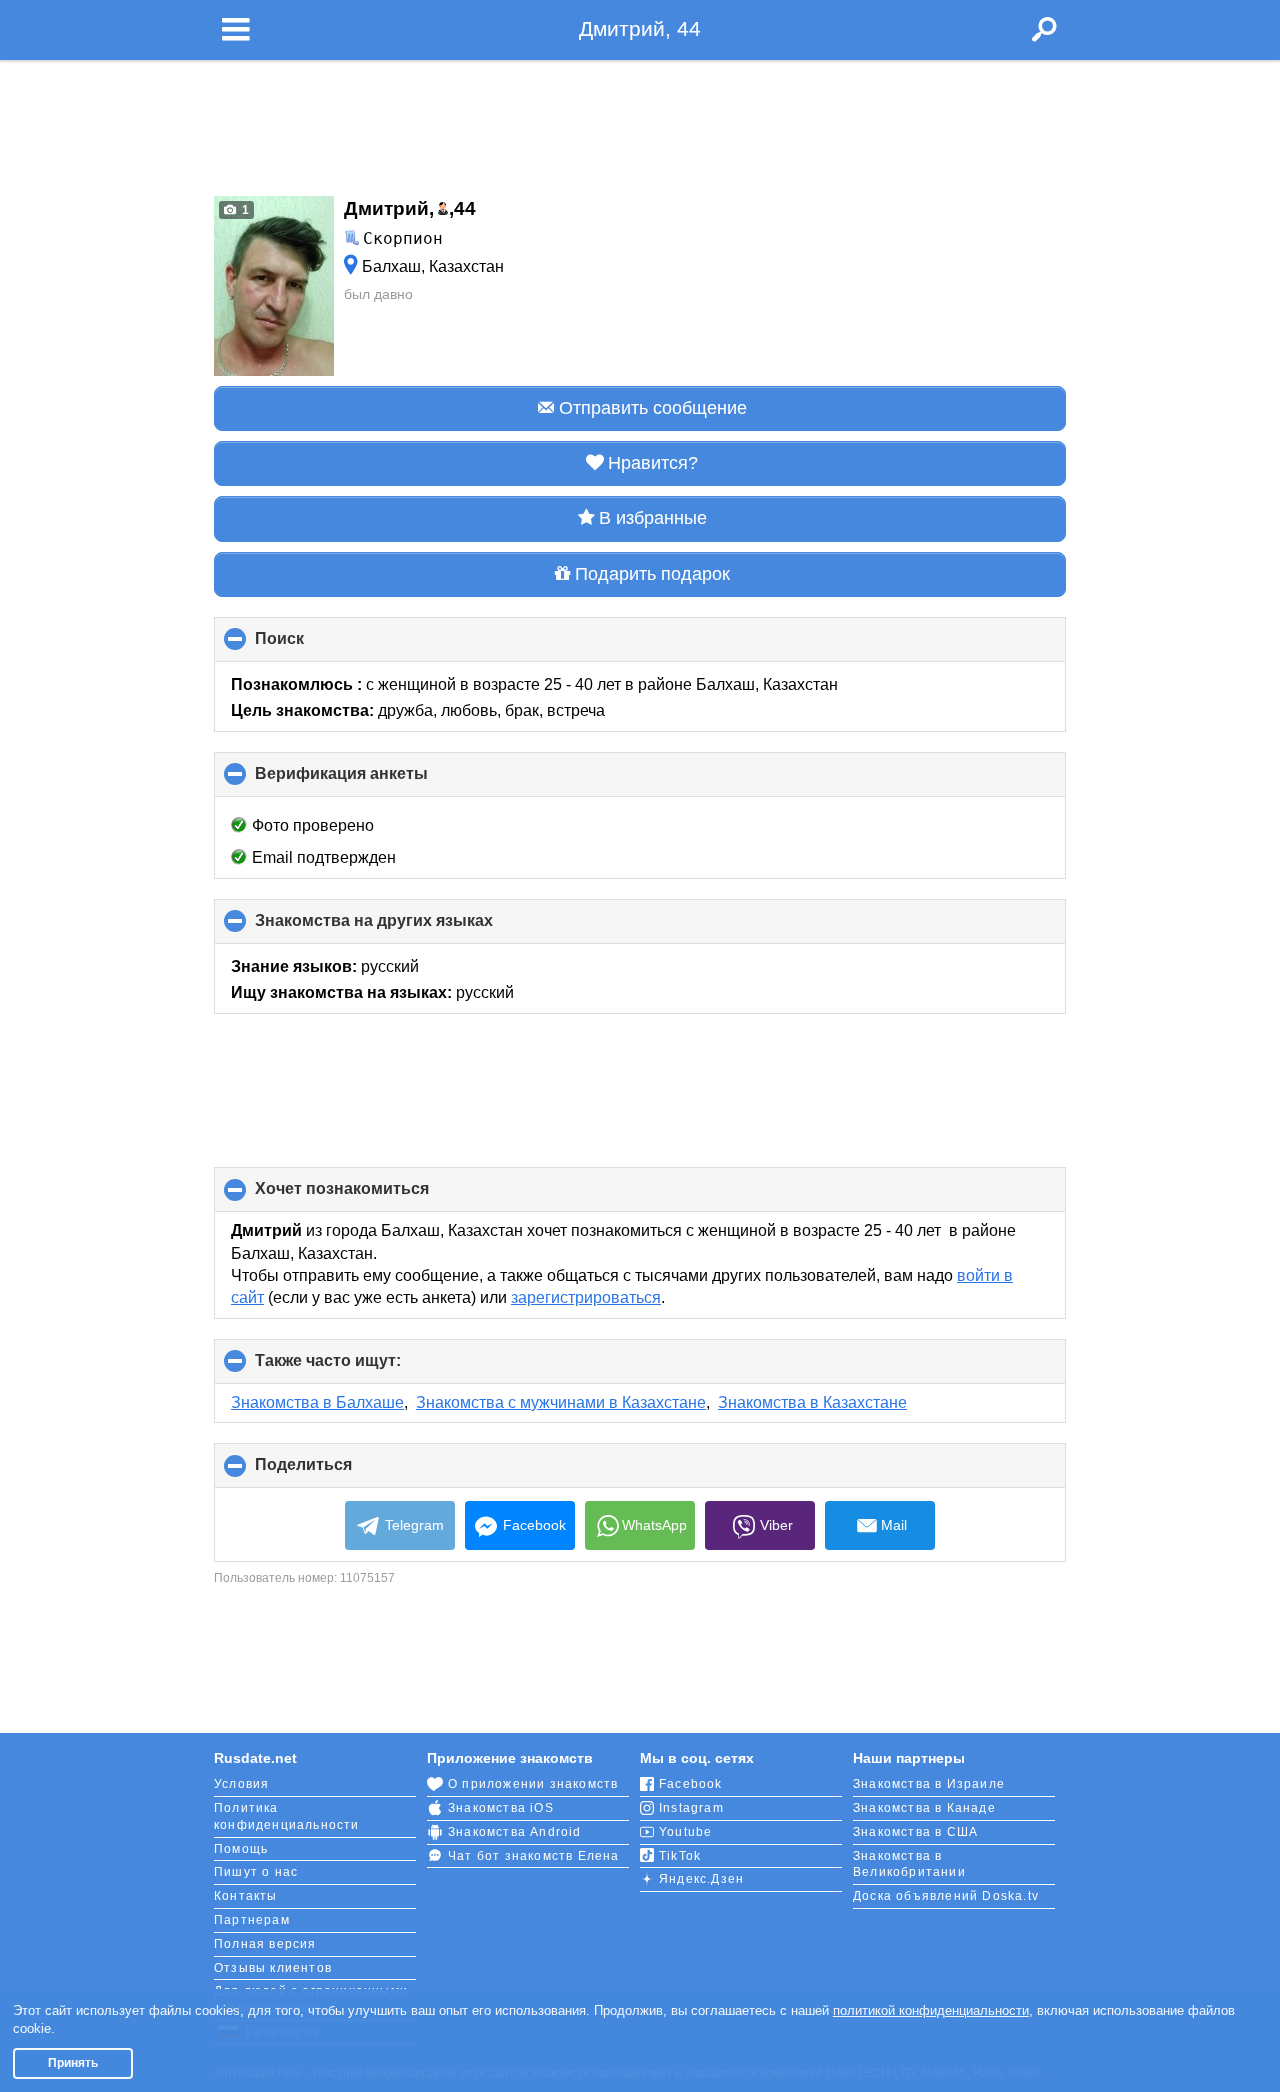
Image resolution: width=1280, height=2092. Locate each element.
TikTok (680, 1856)
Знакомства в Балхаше (317, 1402)
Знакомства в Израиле (929, 1784)
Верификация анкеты (375, 781)
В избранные (653, 518)
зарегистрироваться (586, 1297)
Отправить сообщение (653, 408)
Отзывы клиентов (273, 1968)
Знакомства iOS (501, 1808)
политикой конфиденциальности (931, 2010)
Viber (776, 1525)
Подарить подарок (652, 574)
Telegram (414, 1525)
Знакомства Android (515, 1832)
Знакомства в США (915, 1832)
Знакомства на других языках (407, 928)
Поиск (313, 646)
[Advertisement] (640, 122)
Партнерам (252, 1920)
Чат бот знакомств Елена (534, 1856)
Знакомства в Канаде (924, 1808)
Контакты (246, 1896)
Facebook (534, 1525)
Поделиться (337, 1472)
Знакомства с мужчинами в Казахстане (561, 1402)
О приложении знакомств (533, 1784)
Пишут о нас (256, 1872)
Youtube (685, 1832)
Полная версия (265, 1944)
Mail (894, 1525)
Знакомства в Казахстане (812, 1402)
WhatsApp (654, 1525)
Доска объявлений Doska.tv (946, 1896)
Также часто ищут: (361, 1368)
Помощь (241, 1849)
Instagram (691, 1808)
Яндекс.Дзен (701, 1879)
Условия (241, 1784)
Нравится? (653, 463)
